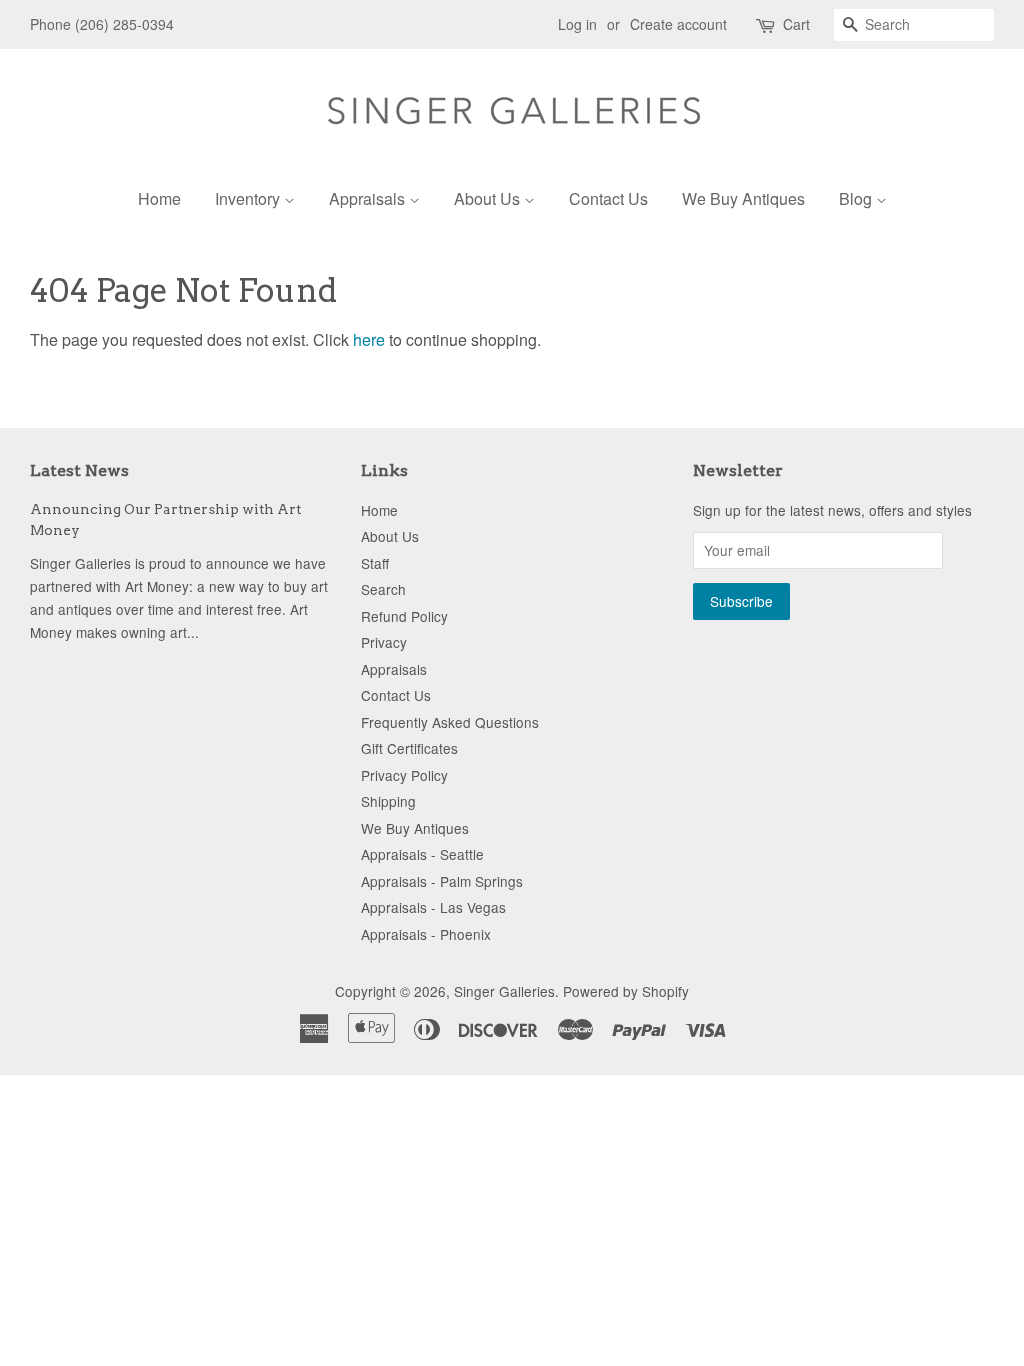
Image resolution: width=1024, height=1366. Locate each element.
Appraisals (369, 198)
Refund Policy (404, 616)
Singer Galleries (504, 991)
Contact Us (608, 198)
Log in (577, 24)
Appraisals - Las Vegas (433, 907)
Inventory (249, 198)
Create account (678, 24)
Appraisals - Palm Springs (442, 881)
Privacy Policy (404, 775)
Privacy (384, 642)
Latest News (79, 470)
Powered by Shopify (626, 991)
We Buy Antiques (743, 198)
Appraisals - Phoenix (426, 934)
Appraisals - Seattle (422, 854)
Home (159, 198)
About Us (489, 198)
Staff (375, 563)
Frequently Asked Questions (450, 722)
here (369, 339)
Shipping (388, 801)
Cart (796, 24)
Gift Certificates (409, 748)
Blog (857, 198)
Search (383, 589)
